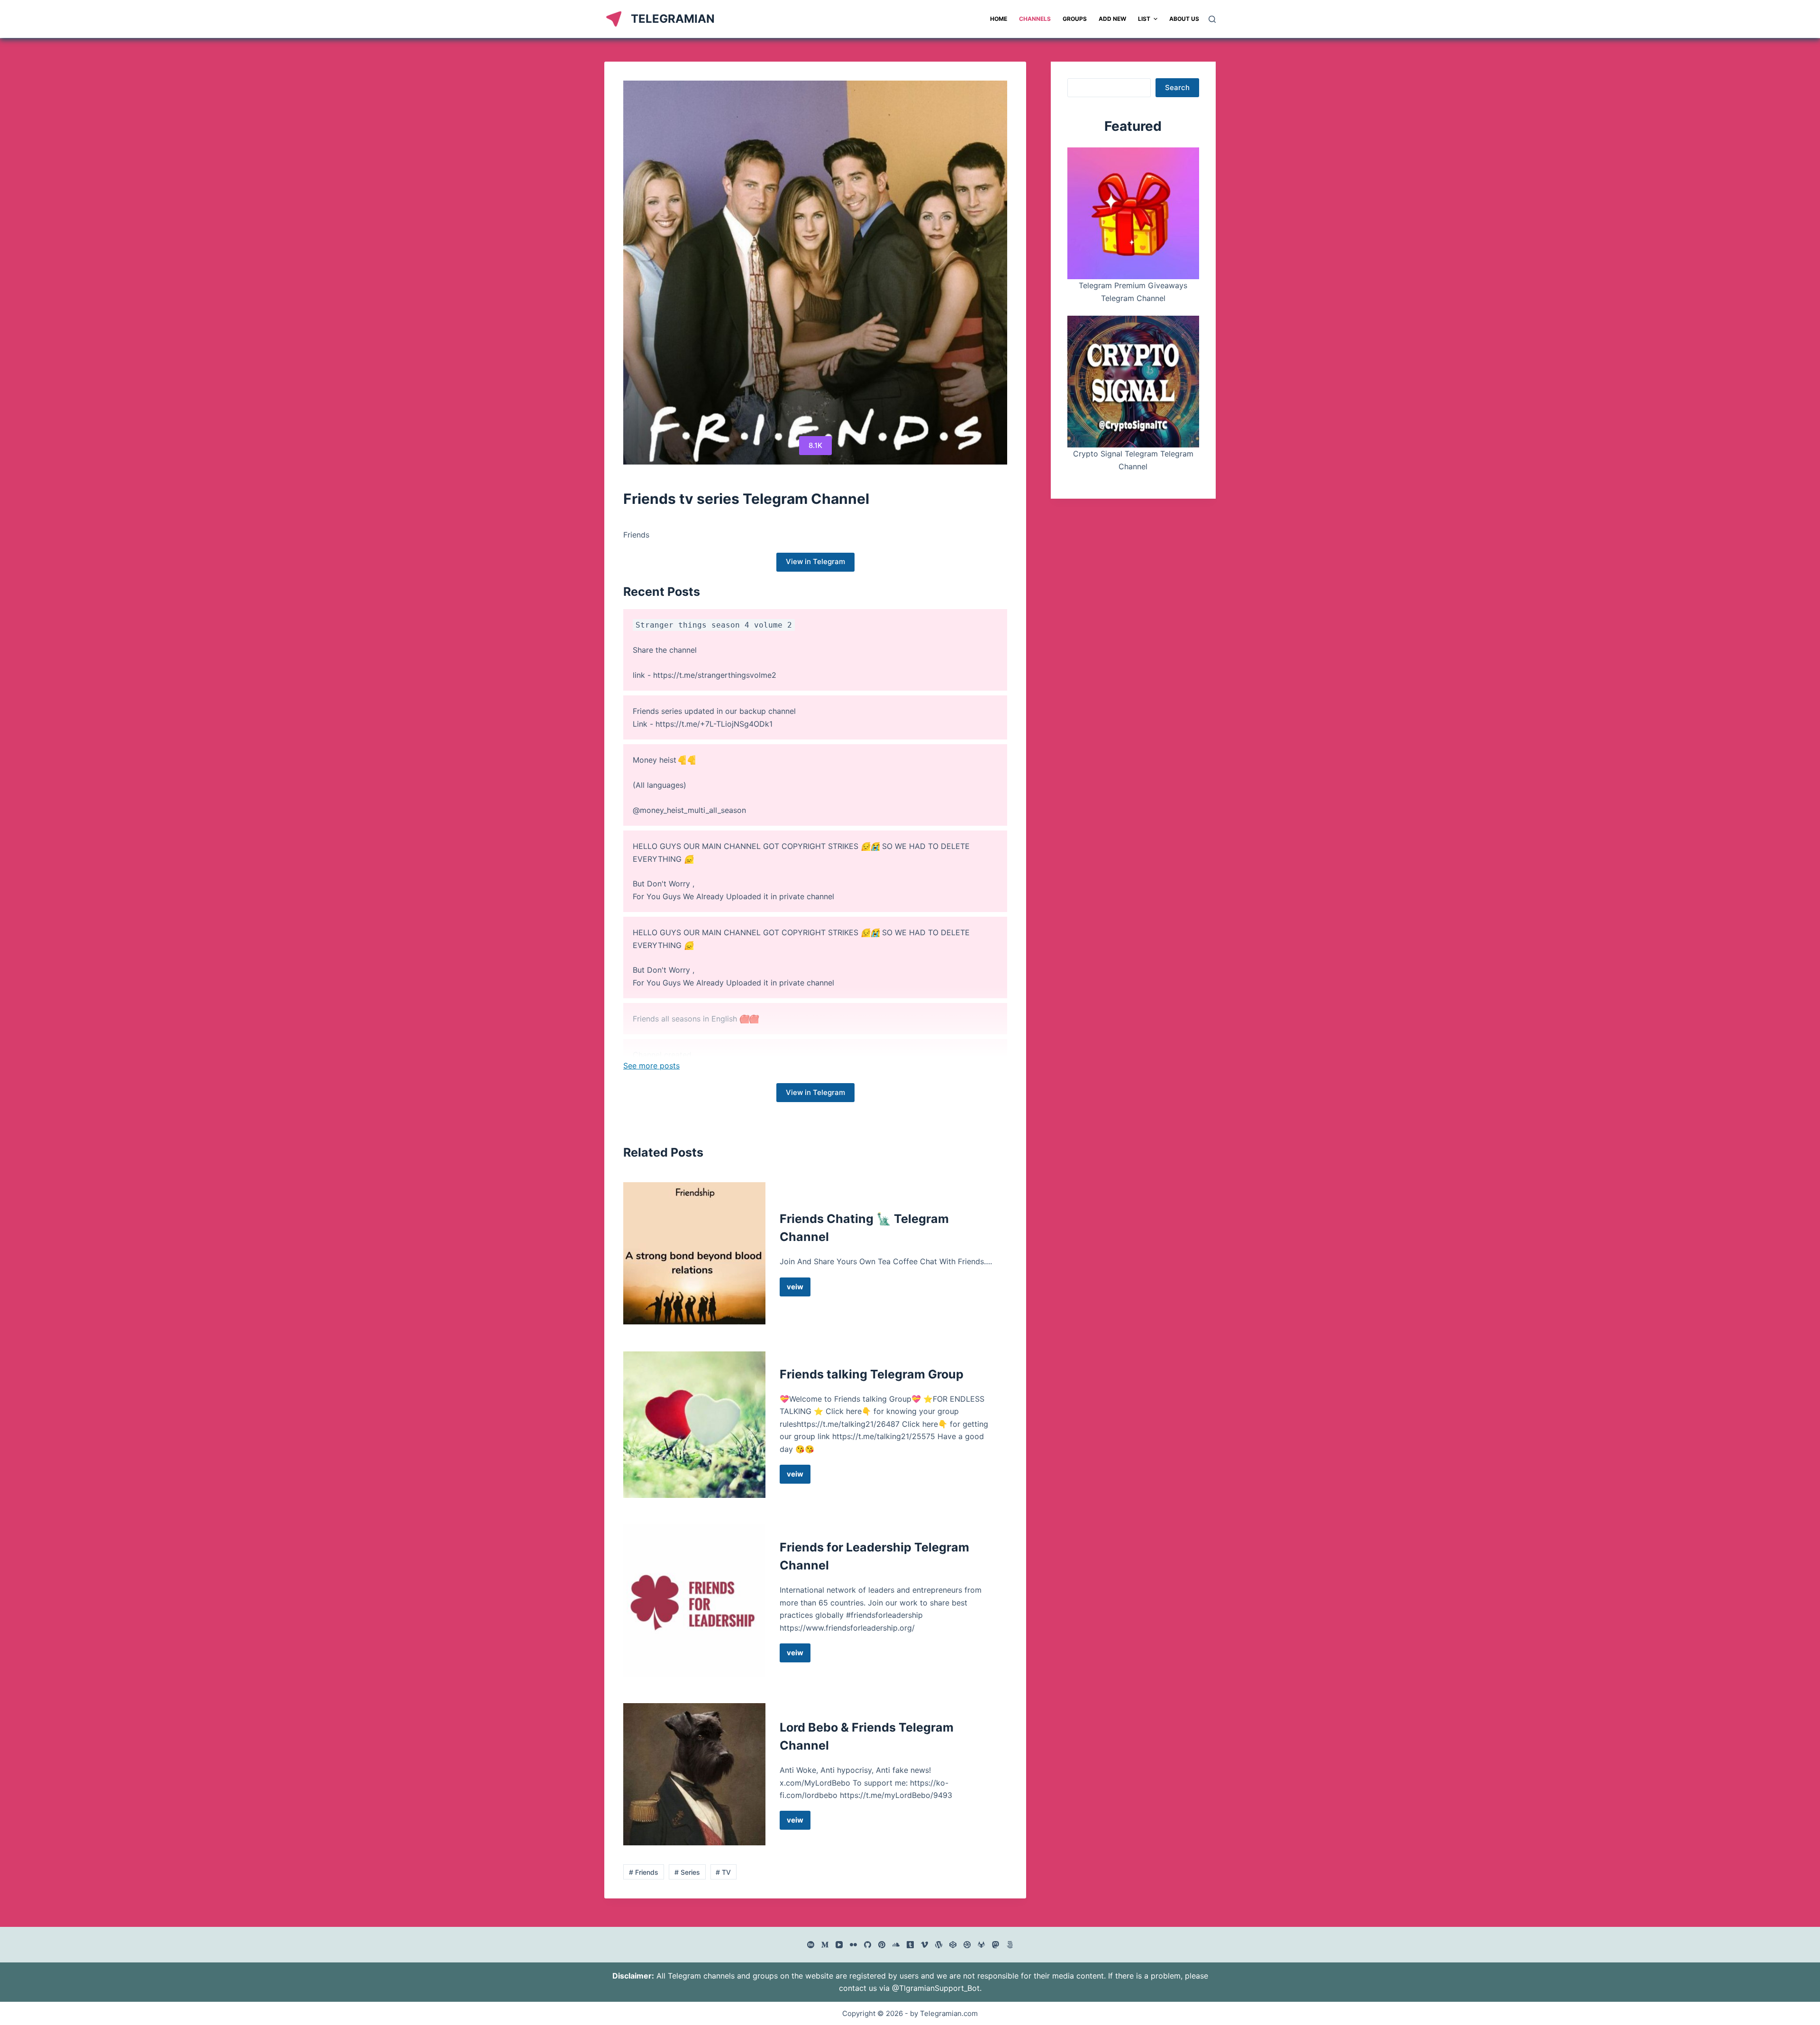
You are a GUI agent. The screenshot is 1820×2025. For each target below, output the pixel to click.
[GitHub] (868, 1945)
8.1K (815, 445)
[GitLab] (981, 1945)
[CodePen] (953, 1945)
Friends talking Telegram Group (872, 1374)
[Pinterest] (882, 1945)
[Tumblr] (910, 1945)
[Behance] (811, 1945)
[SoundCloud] (896, 1945)
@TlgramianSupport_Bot (936, 1988)
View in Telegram (815, 561)
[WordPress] (939, 1945)
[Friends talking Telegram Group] (694, 1425)
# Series (687, 1872)
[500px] (1010, 1945)
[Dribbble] (967, 1945)
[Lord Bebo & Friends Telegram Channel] (694, 1774)
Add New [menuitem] (1112, 19)
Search (1177, 87)
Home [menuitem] (999, 19)
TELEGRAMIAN (673, 19)
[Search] (1212, 19)
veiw (799, 1289)
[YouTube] (839, 1945)
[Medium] (825, 1945)
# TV (723, 1872)
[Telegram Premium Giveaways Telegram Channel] (1133, 213)
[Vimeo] (924, 1945)
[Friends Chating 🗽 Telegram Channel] (694, 1253)
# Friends (644, 1872)
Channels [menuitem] (1035, 19)
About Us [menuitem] (1184, 19)
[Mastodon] (996, 1945)
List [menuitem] (1144, 19)
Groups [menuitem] (1075, 19)
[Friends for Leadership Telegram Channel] (694, 1601)
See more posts (651, 1066)
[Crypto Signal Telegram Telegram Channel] (1133, 382)
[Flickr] (853, 1945)
